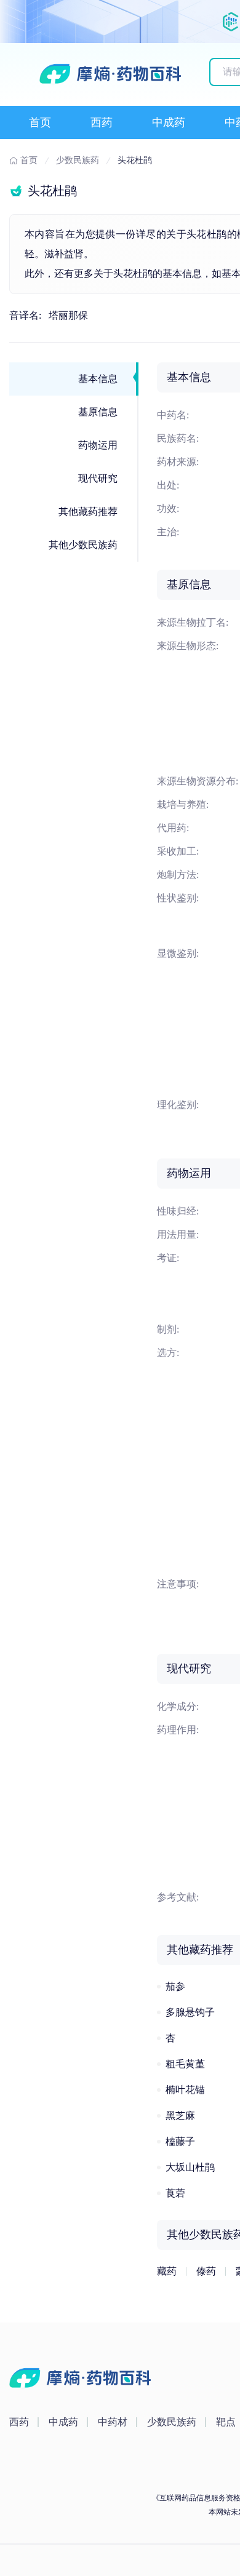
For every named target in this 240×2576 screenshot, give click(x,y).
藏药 (167, 2271)
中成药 (169, 122)
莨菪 (175, 2193)
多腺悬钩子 (190, 2012)
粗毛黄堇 (185, 2064)
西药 (102, 122)
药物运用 (98, 445)
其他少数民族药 (83, 545)
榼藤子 (180, 2141)
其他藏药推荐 (88, 512)
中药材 (113, 2422)
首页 (40, 122)
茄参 (175, 1986)
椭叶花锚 (185, 2090)
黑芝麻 (180, 2115)
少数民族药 (172, 2422)
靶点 (226, 2422)
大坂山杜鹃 (190, 2167)
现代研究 (98, 478)
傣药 (206, 2271)
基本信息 (98, 379)
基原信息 (98, 412)
